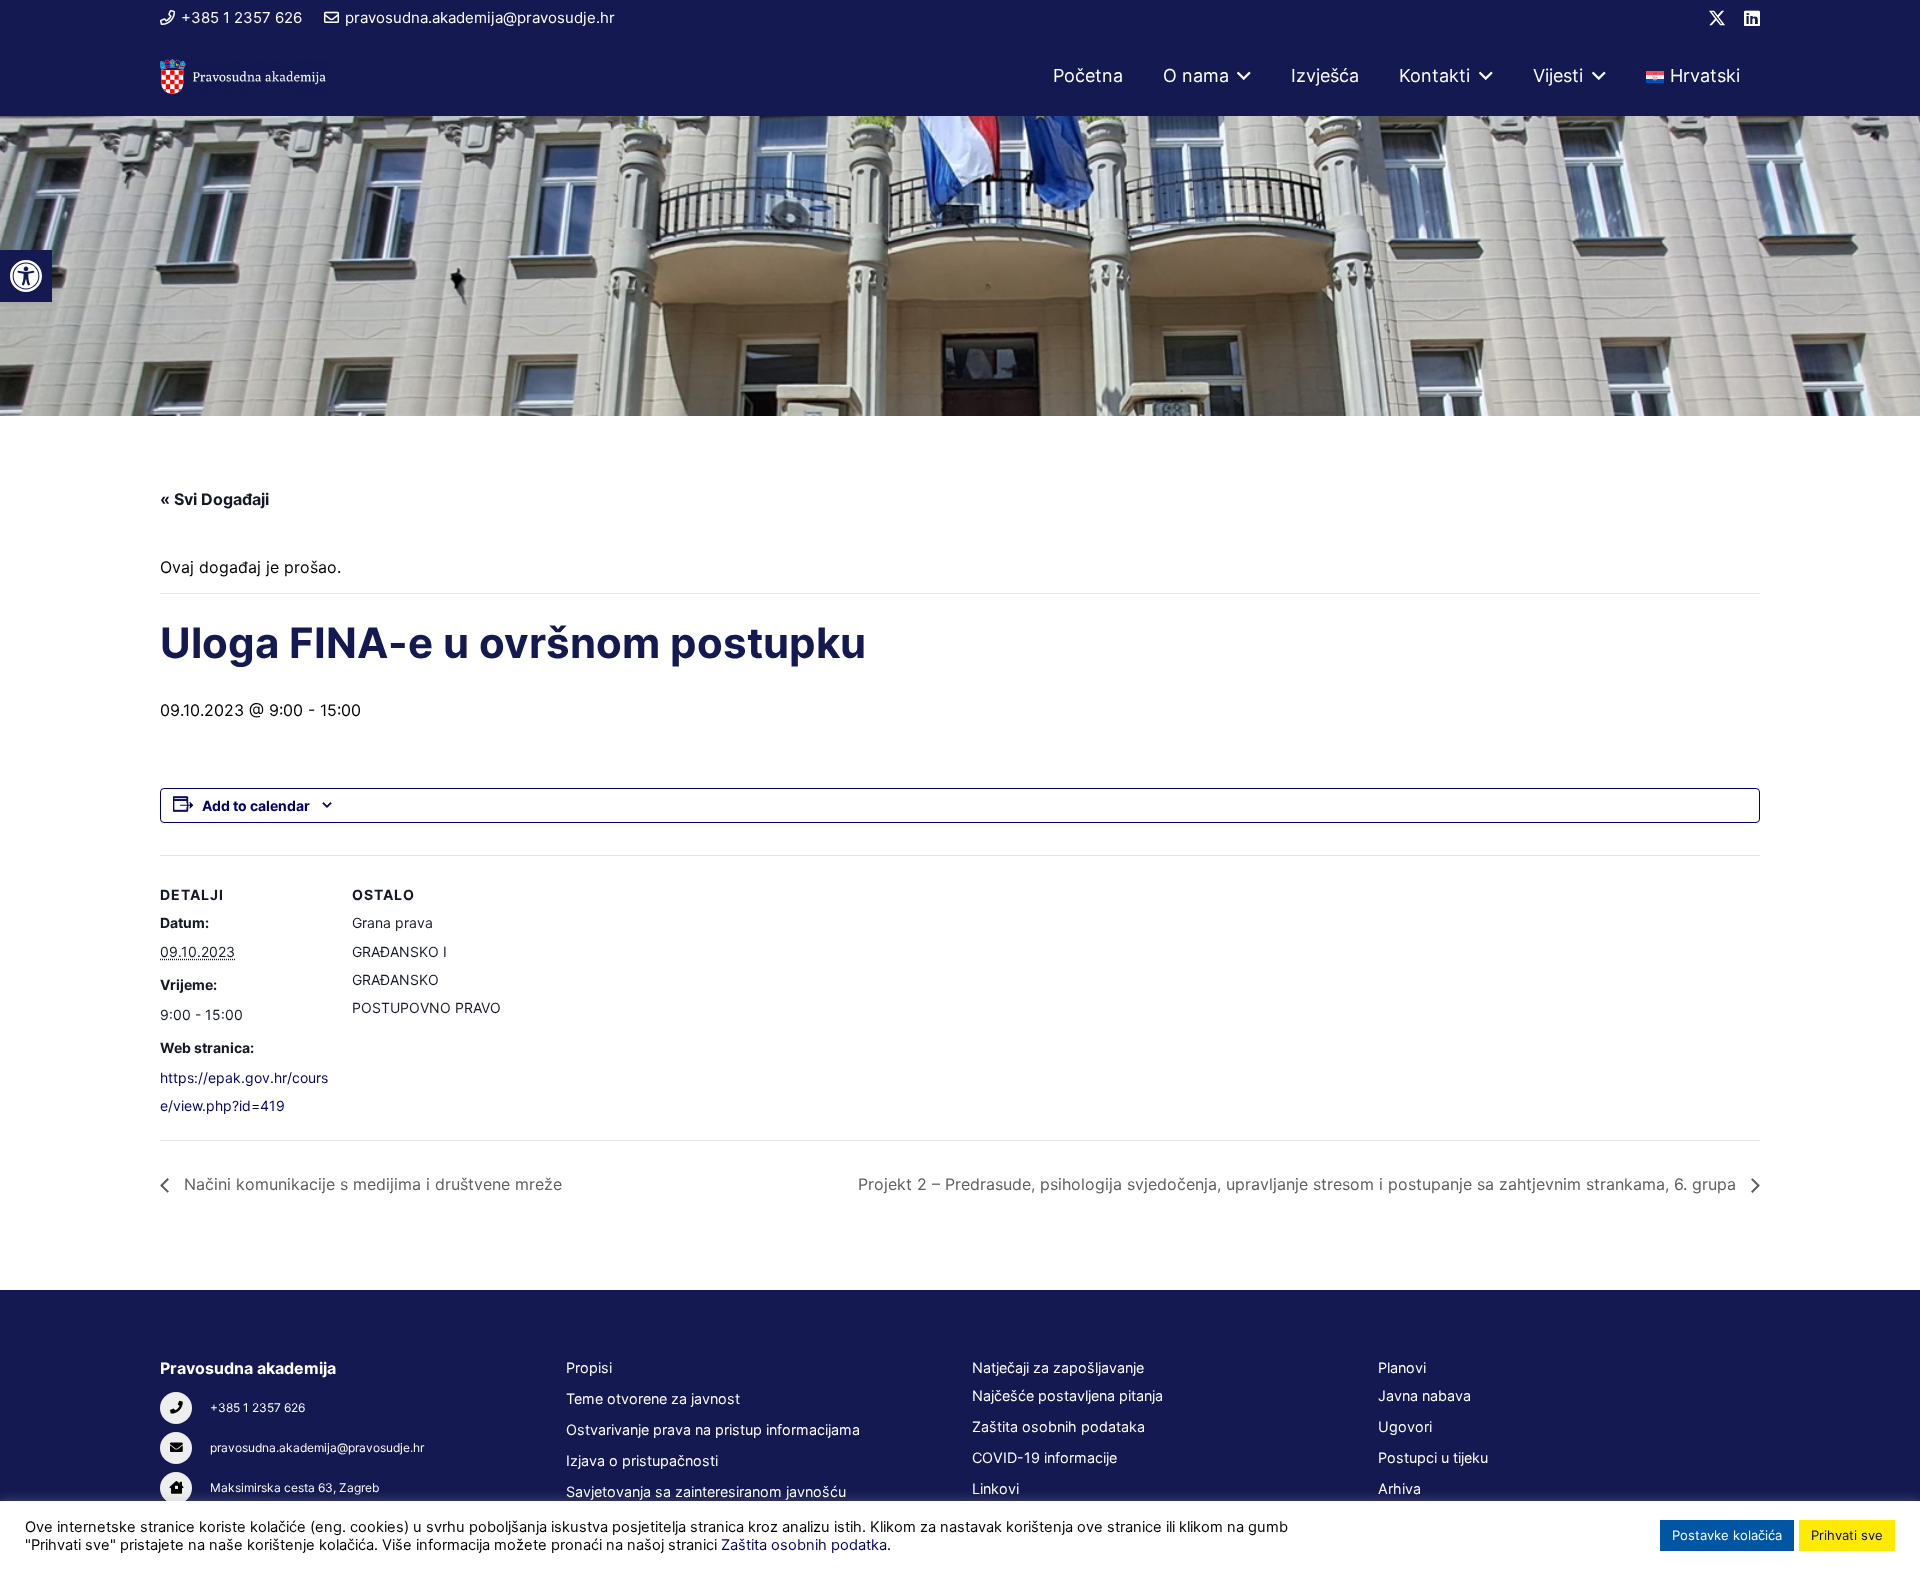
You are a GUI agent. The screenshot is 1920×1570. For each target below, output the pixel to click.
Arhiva (1399, 1488)
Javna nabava (1424, 1395)
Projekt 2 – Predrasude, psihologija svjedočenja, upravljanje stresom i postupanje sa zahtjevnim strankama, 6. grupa (1299, 1184)
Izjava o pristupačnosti (642, 1460)
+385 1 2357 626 (257, 1407)
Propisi (589, 1367)
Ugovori (1405, 1426)
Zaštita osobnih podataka (1058, 1426)
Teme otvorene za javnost (653, 1398)
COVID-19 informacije (1044, 1457)
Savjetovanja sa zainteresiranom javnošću (706, 1491)
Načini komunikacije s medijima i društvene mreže (370, 1184)
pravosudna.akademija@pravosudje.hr (317, 1447)
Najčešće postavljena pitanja (1067, 1395)
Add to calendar (256, 805)
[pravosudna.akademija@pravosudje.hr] (185, 1448)
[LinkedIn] (1752, 18)
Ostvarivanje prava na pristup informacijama (713, 1429)
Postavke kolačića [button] (1727, 1535)
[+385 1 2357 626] (185, 1408)
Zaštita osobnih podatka (804, 1545)
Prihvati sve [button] (1847, 1535)
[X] (1717, 18)
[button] (1240, 76)
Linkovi (995, 1488)
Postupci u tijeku (1433, 1457)
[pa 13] (243, 76)
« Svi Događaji (214, 499)
